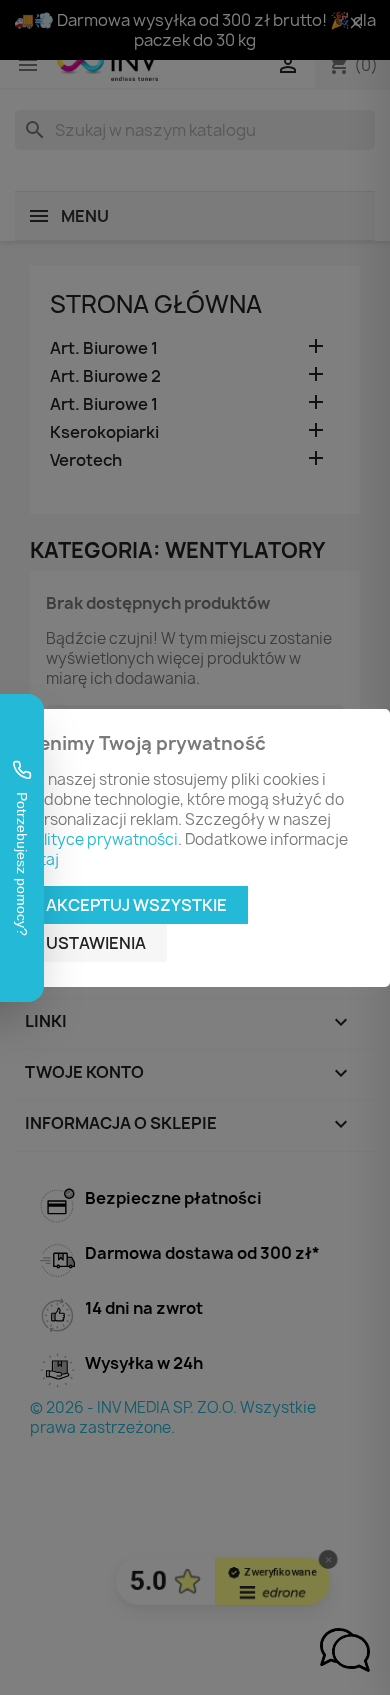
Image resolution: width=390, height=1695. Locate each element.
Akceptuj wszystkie (136, 905)
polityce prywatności (101, 839)
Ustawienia (96, 943)
